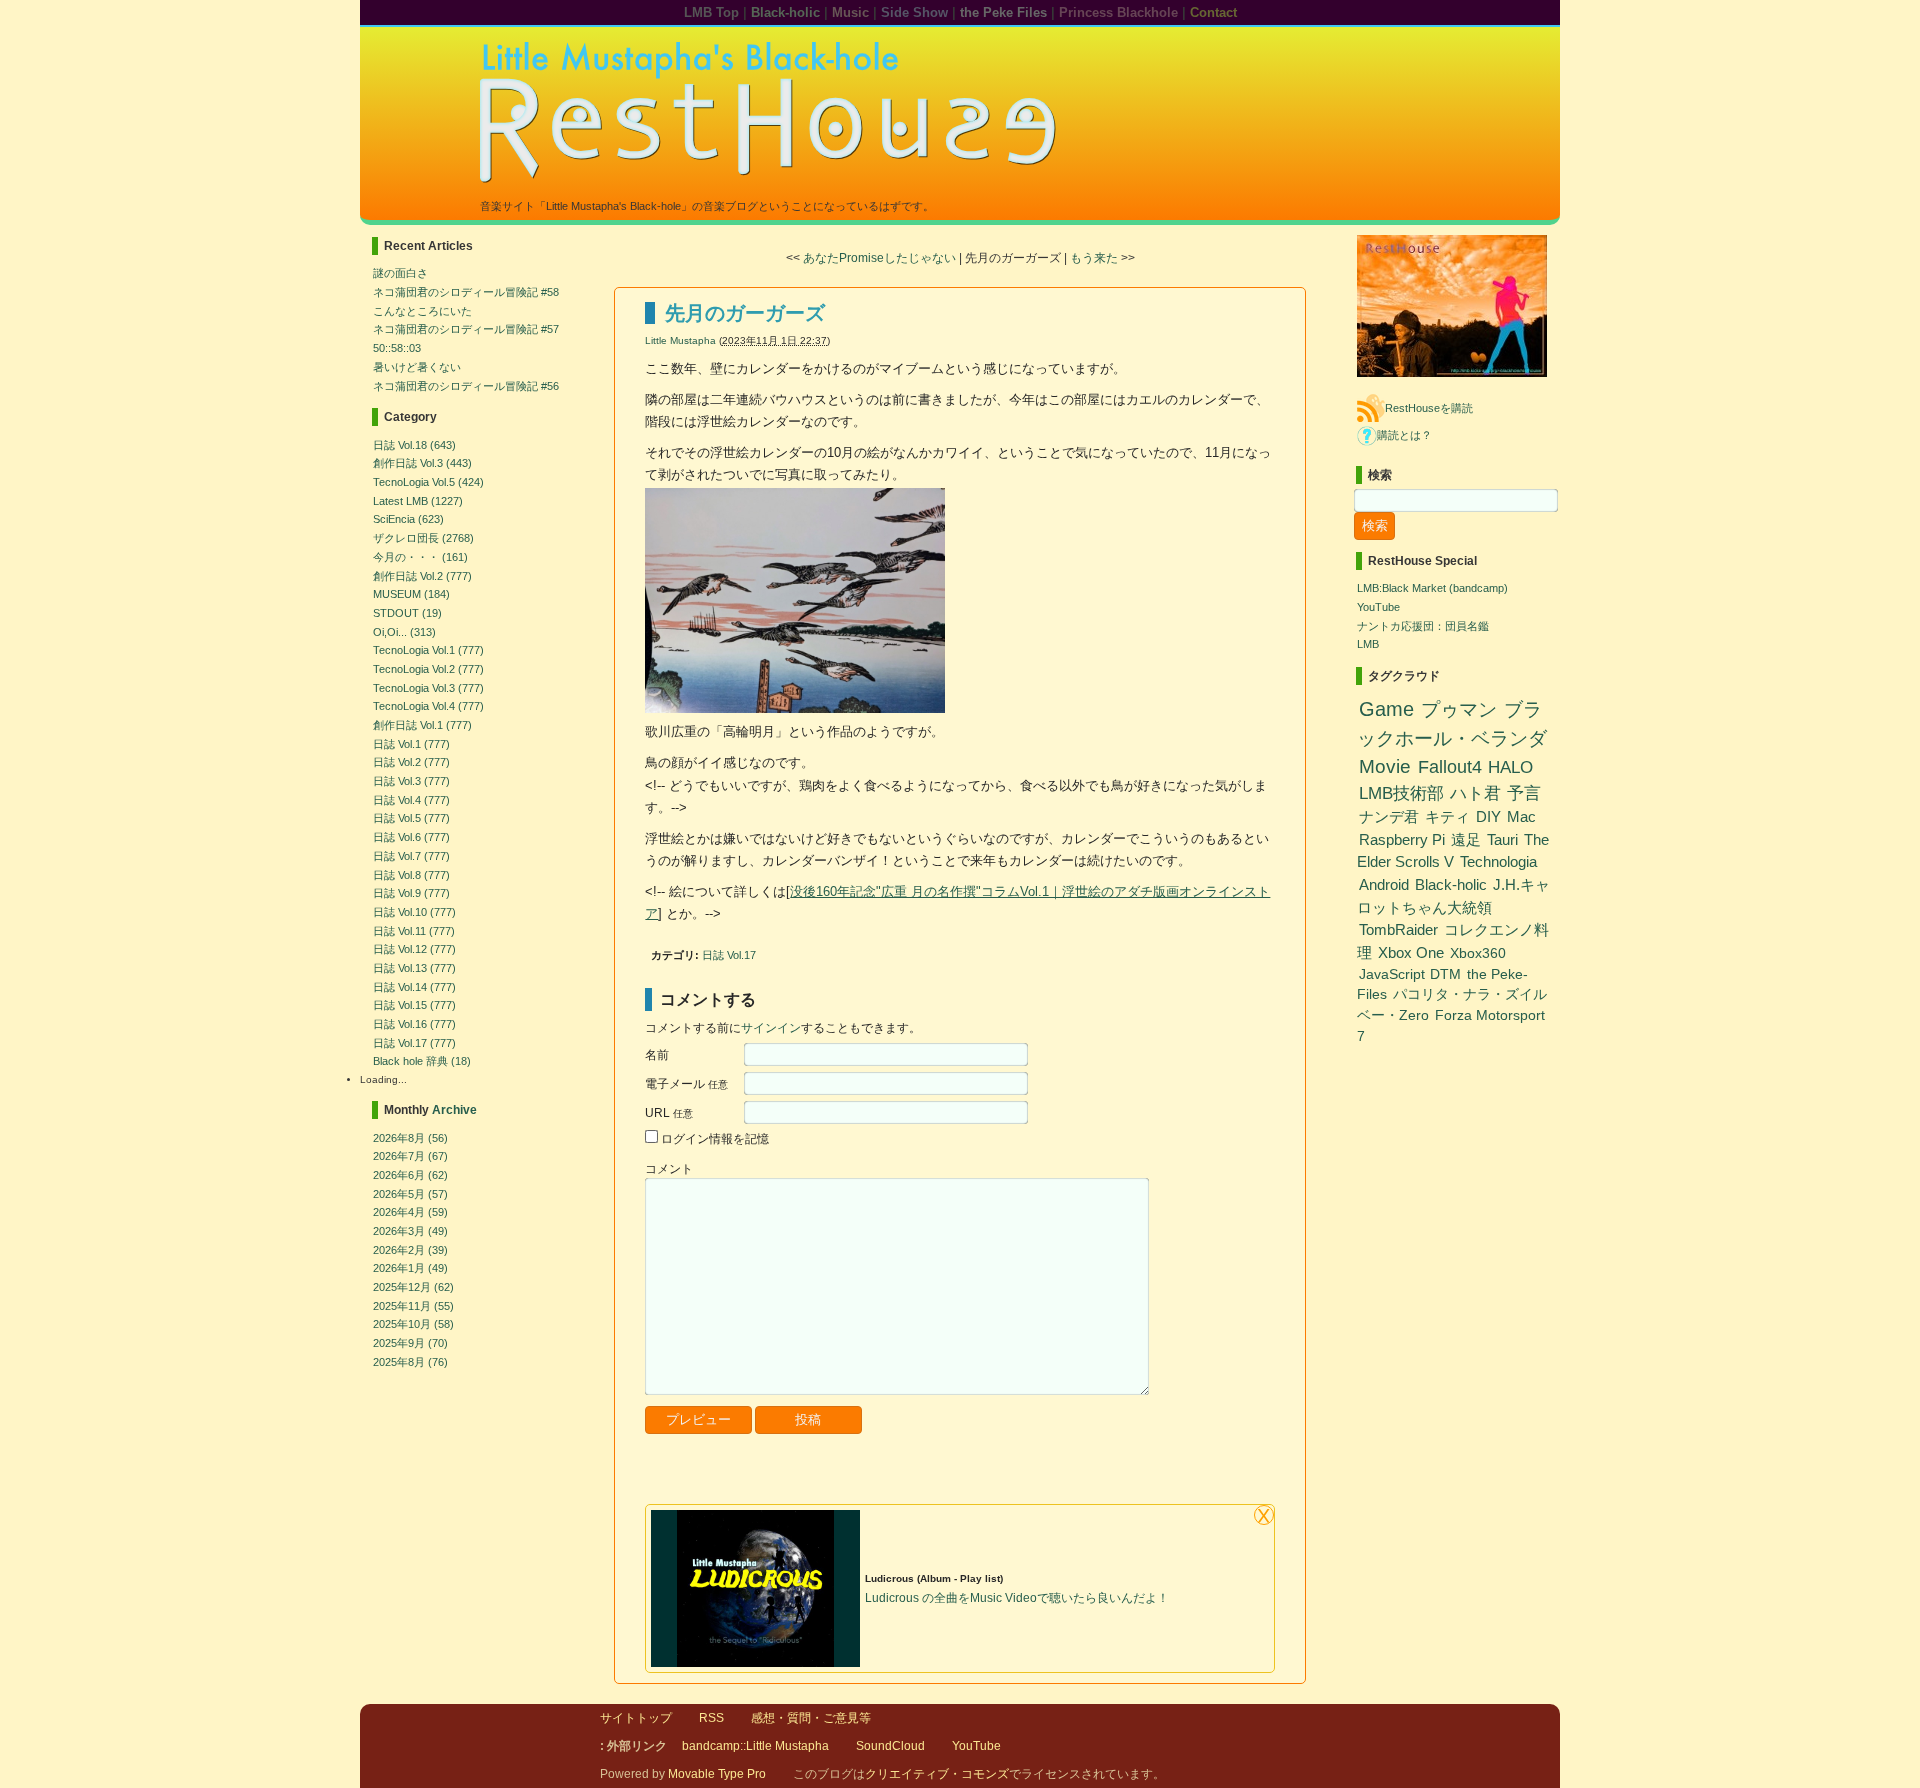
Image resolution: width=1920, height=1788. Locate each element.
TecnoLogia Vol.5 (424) (428, 482)
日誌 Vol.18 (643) (414, 445)
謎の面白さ (400, 273)
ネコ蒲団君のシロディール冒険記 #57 (466, 329)
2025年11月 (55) (413, 1306)
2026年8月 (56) (410, 1138)
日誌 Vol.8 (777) (411, 875)
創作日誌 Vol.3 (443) (422, 463)
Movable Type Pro (717, 1774)
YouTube (1378, 607)
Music (850, 12)
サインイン (771, 1028)
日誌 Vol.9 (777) (411, 893)
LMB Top (711, 12)
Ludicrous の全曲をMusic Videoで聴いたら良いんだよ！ (1017, 1598)
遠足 (1466, 839)
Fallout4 (1450, 767)
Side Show (914, 12)
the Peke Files (1003, 12)
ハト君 (1475, 793)
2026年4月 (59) (410, 1212)
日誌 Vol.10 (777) (414, 912)
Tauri (1502, 839)
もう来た (1094, 258)
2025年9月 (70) (410, 1343)
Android (1384, 884)
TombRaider (1398, 929)
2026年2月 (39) (410, 1250)
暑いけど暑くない (417, 367)
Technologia (1498, 861)
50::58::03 (397, 348)
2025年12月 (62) (413, 1287)
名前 (657, 1055)
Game (1386, 709)
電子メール (686, 1084)
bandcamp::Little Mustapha (755, 1746)
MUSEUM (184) (411, 594)
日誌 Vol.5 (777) (411, 818)
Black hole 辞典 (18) (422, 1061)
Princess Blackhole (1118, 12)
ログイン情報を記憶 (715, 1139)
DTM (1445, 974)
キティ (1447, 816)
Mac (1521, 816)
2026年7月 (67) (410, 1156)
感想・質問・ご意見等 (811, 1718)
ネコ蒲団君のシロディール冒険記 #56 (466, 386)
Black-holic (785, 12)
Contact (1213, 12)
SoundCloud (890, 1746)
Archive (454, 1110)
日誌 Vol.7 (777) (411, 856)
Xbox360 (1478, 953)
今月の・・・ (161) (420, 557)
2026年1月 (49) (410, 1268)
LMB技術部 (1401, 793)
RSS (711, 1718)
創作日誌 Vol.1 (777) (422, 725)
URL (669, 1113)
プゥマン (1459, 709)
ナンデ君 (1389, 816)
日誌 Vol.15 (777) (414, 1005)
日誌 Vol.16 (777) (414, 1024)
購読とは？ (1404, 435)
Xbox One (1411, 952)
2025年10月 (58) (413, 1324)
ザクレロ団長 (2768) (423, 538)
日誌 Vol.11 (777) (414, 931)
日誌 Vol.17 (729, 955)
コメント (669, 1169)
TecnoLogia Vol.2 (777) (428, 669)
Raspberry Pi (1402, 839)
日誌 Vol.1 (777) (411, 744)
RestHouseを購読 (1429, 408)
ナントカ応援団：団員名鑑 (1423, 626)
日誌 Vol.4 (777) (411, 800)
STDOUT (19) (407, 613)
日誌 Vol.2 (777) (411, 762)
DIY (1488, 816)
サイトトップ (636, 1718)
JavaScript (1392, 974)
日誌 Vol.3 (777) (411, 781)
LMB (1368, 644)
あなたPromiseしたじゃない (879, 258)
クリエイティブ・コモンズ (937, 1774)
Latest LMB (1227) (418, 501)
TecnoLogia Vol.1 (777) (428, 650)
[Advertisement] (879, 1480)
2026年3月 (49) (410, 1231)
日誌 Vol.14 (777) (414, 987)
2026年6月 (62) (410, 1175)
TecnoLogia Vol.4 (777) (428, 706)
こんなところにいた (422, 311)
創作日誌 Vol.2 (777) (422, 576)
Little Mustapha (680, 340)
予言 (1524, 793)
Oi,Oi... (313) (404, 632)
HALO (1510, 767)
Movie (1385, 766)
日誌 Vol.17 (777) (414, 1043)
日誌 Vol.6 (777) (411, 837)
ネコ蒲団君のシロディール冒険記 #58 (466, 292)
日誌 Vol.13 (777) (414, 968)
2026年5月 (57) (410, 1194)
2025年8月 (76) (410, 1362)
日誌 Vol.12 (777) (414, 949)
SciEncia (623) (408, 519)
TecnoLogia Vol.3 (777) (428, 688)
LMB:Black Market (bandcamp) (1432, 588)
